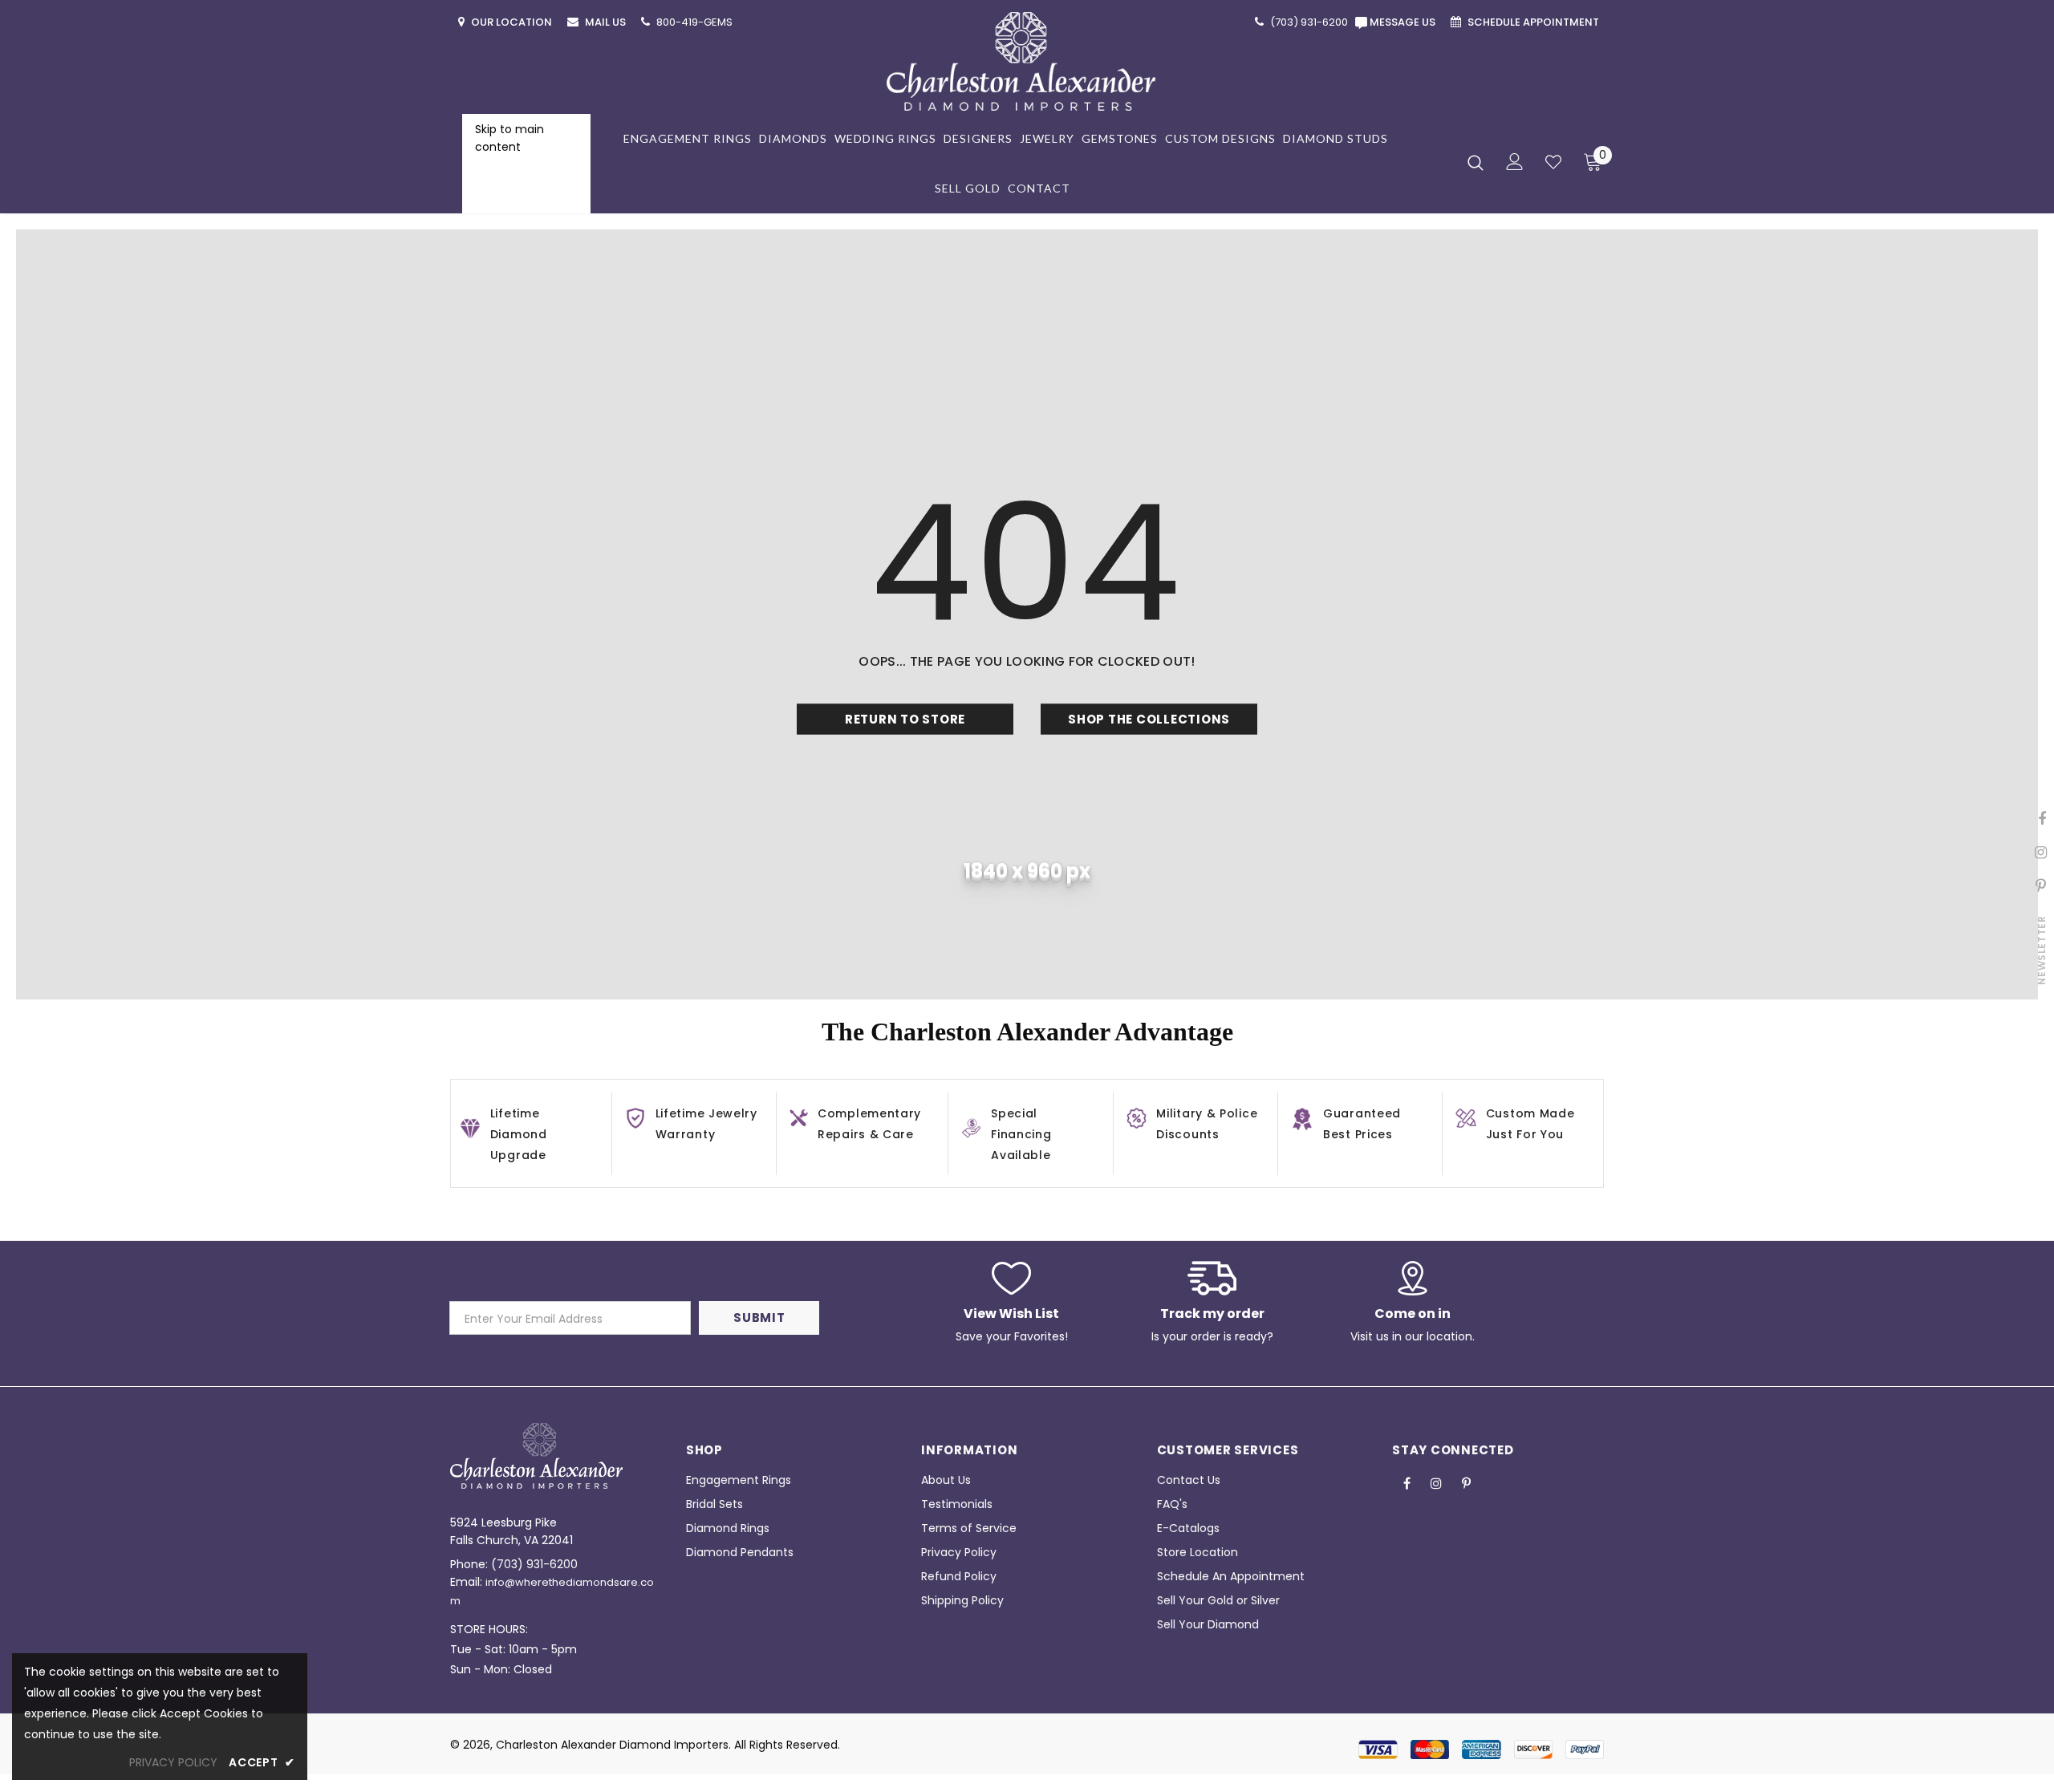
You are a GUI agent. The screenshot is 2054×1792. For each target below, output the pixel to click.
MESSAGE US (1405, 22)
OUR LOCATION (513, 22)
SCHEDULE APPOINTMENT (1534, 22)
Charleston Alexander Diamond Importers (612, 1745)
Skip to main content (509, 138)
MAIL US (607, 22)
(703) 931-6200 (534, 1564)
